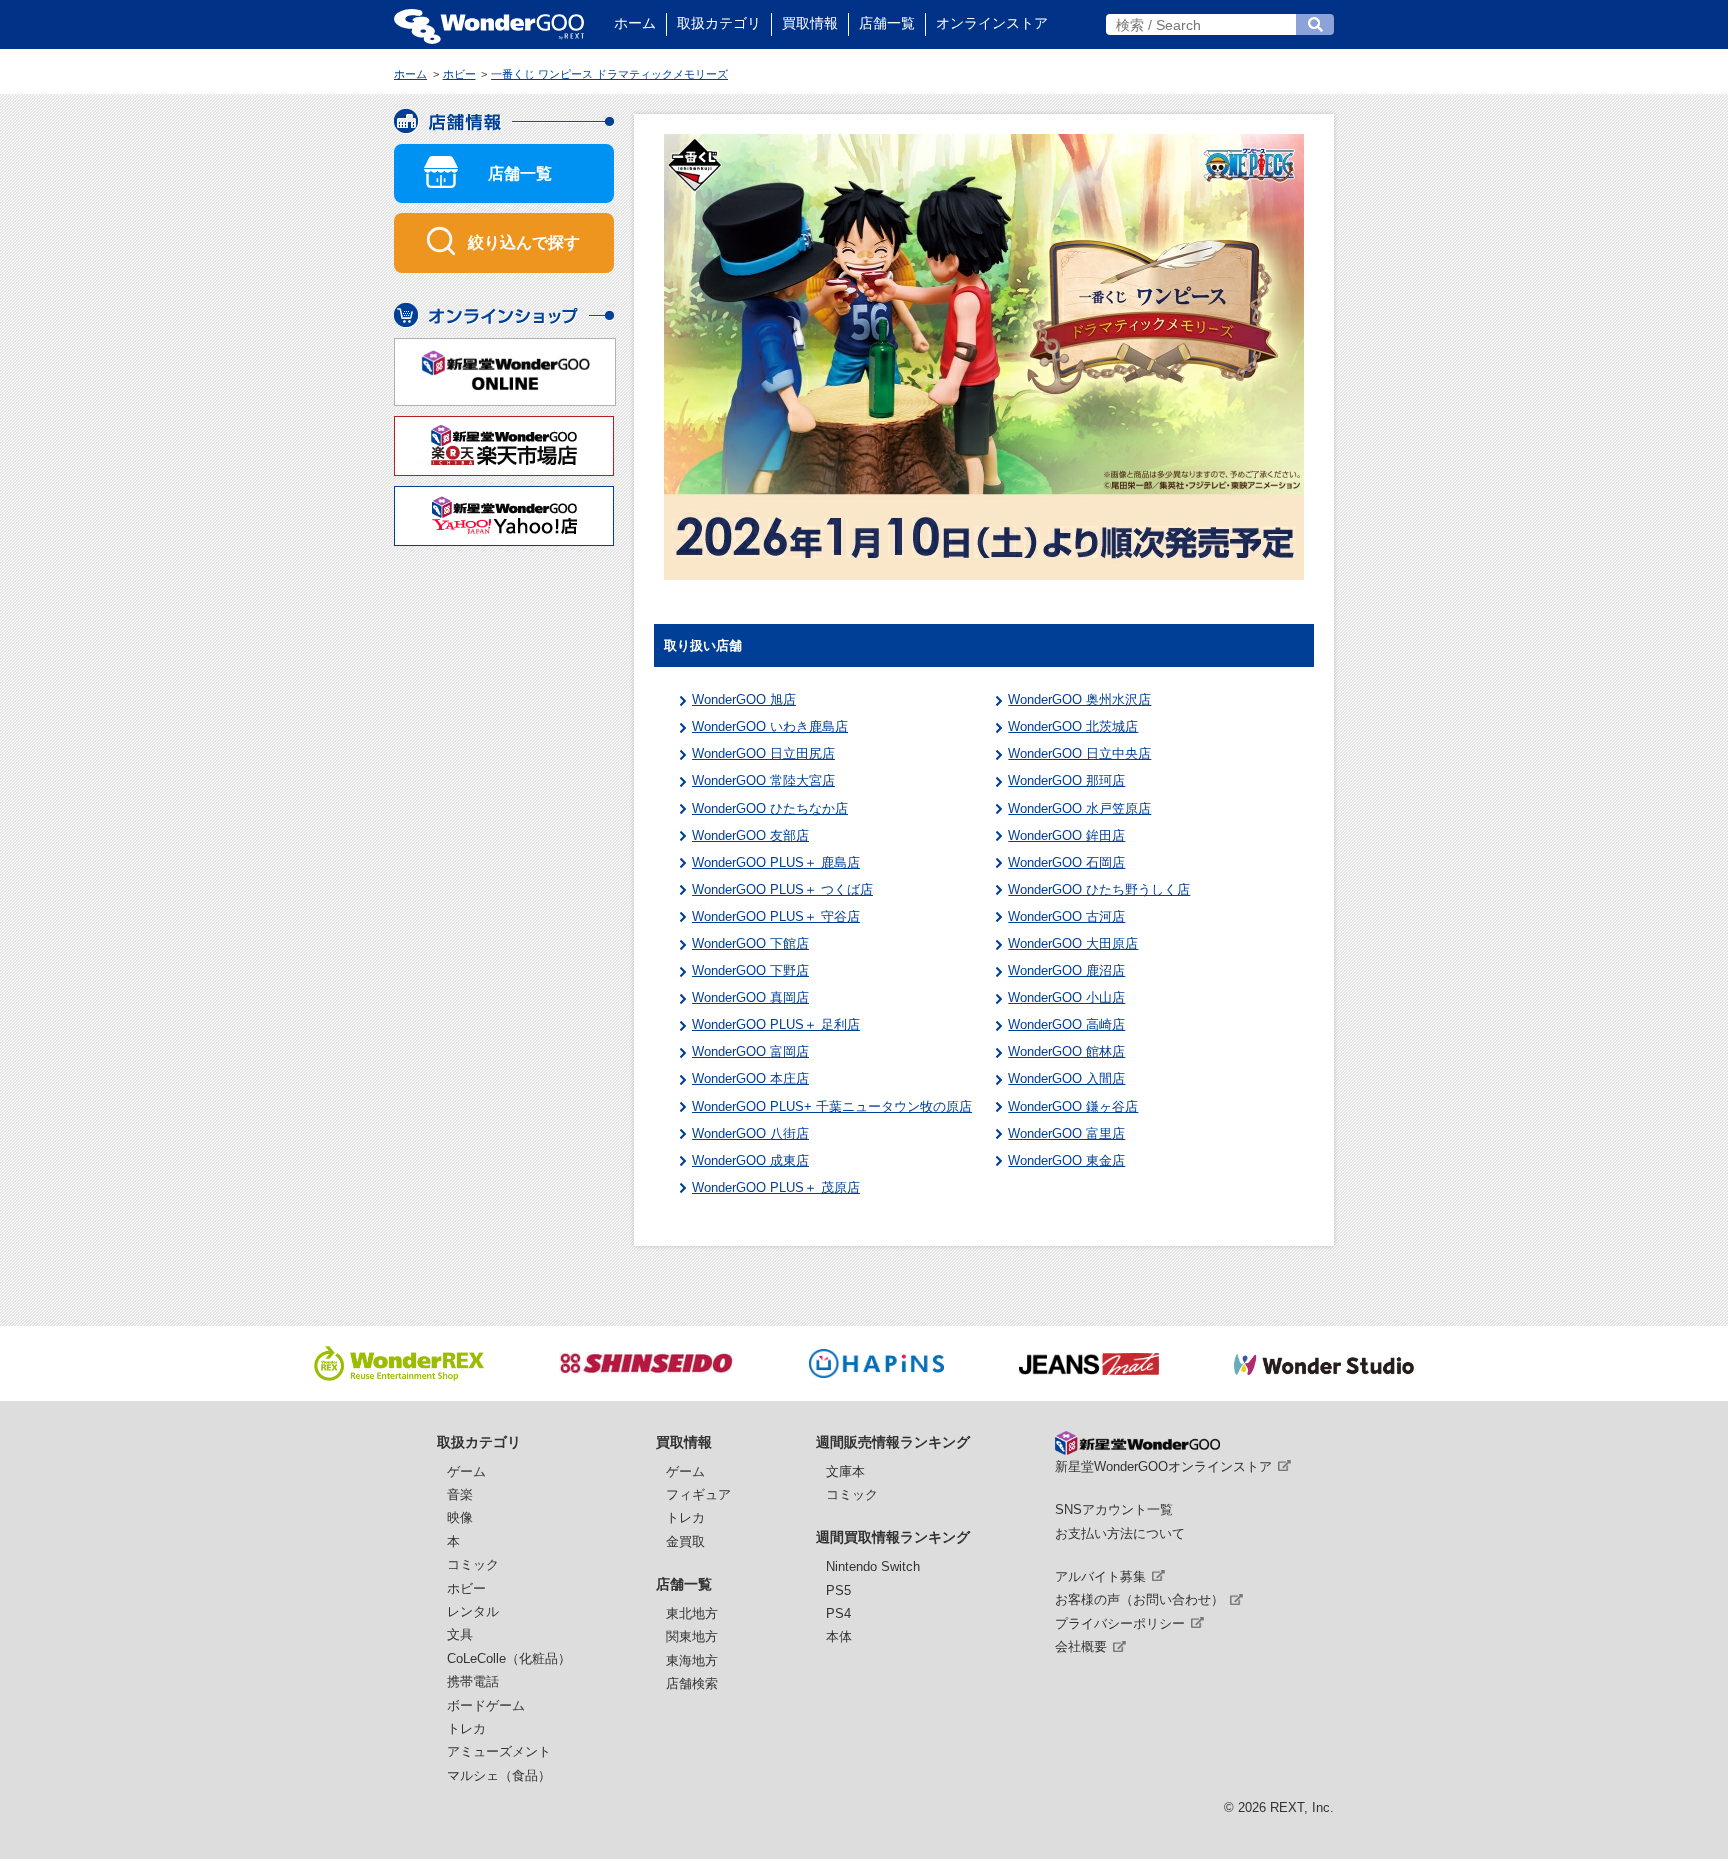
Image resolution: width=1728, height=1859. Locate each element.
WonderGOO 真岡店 (750, 997)
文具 (460, 1634)
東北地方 (692, 1613)
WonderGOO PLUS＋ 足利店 (776, 1024)
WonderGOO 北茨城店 (1073, 726)
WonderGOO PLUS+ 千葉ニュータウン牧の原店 (832, 1106)
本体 (839, 1636)
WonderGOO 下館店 (750, 943)
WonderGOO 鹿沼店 (1066, 970)
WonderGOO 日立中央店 (1079, 753)
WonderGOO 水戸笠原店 (1079, 808)
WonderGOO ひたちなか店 (770, 808)
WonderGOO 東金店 (1066, 1160)
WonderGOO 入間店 (1066, 1078)
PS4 (838, 1613)
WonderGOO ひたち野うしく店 (1099, 889)
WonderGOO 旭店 (744, 699)
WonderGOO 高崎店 (1066, 1024)
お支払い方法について (1120, 1533)
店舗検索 (692, 1683)
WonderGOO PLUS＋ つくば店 (782, 889)
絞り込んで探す (524, 242)
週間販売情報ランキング (893, 1442)
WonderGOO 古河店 (1066, 916)
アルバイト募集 (1100, 1576)
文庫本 (845, 1471)
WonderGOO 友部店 (750, 835)
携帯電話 (473, 1681)
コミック (473, 1564)
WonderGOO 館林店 (1066, 1051)
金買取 (685, 1541)
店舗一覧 (887, 23)
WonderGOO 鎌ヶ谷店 (1073, 1106)
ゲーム (466, 1471)
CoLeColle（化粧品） (509, 1658)
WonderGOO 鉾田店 (1066, 835)
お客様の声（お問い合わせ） (1139, 1599)
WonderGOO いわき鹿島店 (770, 726)
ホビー (466, 1588)
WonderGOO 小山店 (1066, 997)
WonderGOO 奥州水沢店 (1079, 699)
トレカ (466, 1728)
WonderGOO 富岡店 (750, 1051)
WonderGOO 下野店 (750, 970)
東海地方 (692, 1660)
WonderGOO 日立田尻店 (763, 753)
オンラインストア (992, 23)
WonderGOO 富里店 (1066, 1133)
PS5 (838, 1590)
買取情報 (810, 23)
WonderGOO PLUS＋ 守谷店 (776, 916)
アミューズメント (499, 1751)
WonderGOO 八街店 (750, 1133)
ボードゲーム (486, 1705)
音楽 (460, 1494)
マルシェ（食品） (499, 1775)
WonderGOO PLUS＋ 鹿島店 (776, 862)
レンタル (473, 1611)
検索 (1315, 24)
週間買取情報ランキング (893, 1537)
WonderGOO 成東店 (750, 1160)
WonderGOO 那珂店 (1066, 780)
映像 (460, 1517)
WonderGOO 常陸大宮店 (763, 780)
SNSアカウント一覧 (1114, 1509)
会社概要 (1081, 1646)
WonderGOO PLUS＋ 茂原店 (776, 1187)
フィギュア (698, 1494)
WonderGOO (489, 24)
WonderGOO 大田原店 (1073, 943)
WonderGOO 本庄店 (750, 1078)
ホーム (635, 23)
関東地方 (692, 1636)
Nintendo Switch (873, 1566)
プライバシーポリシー (1120, 1623)
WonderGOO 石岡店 (1066, 862)
